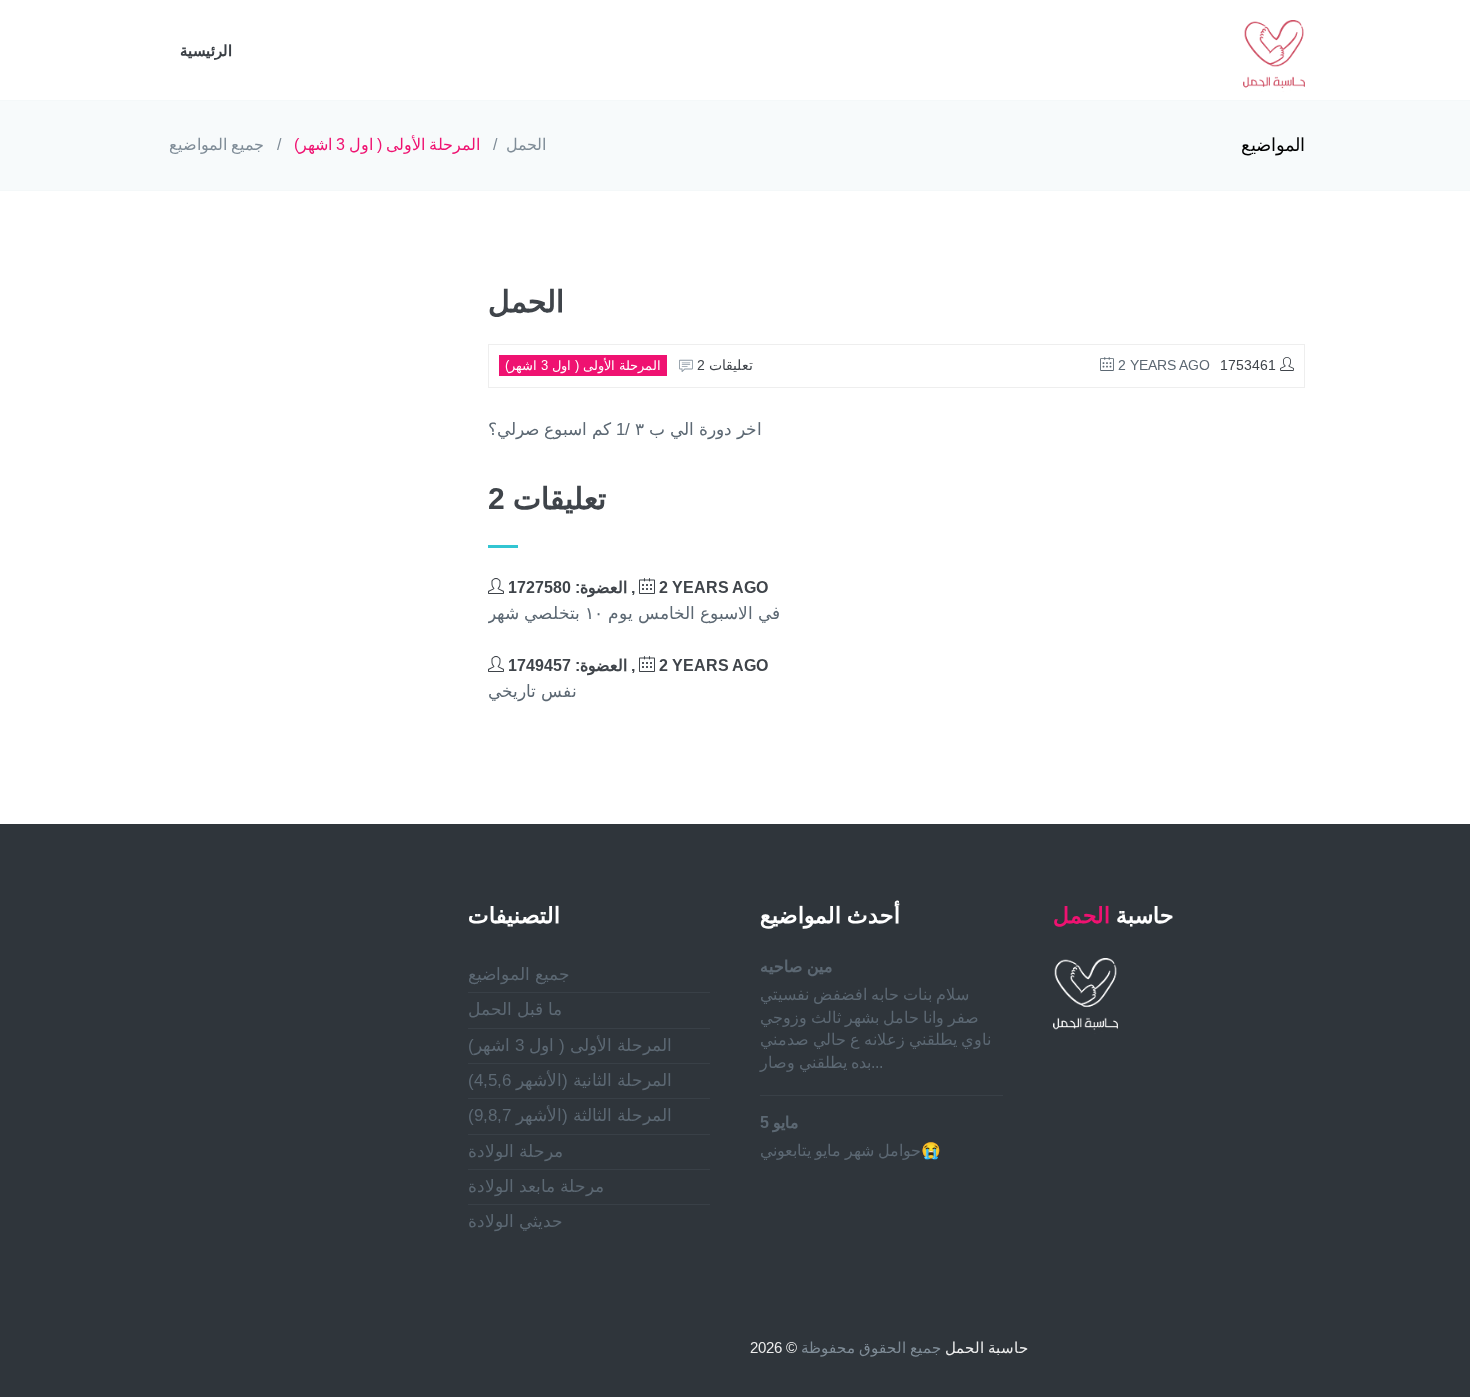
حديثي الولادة (515, 1221)
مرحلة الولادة (515, 1151)
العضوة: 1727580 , (636, 587)
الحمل (526, 144)
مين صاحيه (796, 966)
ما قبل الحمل (515, 1009)
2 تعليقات (723, 365)
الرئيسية (206, 50)
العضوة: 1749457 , (636, 665)
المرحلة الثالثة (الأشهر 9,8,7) (570, 1115)
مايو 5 (779, 1122)
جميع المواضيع (216, 144)
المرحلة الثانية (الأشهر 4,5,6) (570, 1080)
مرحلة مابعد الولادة (536, 1186)
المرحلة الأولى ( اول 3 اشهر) (387, 144)
